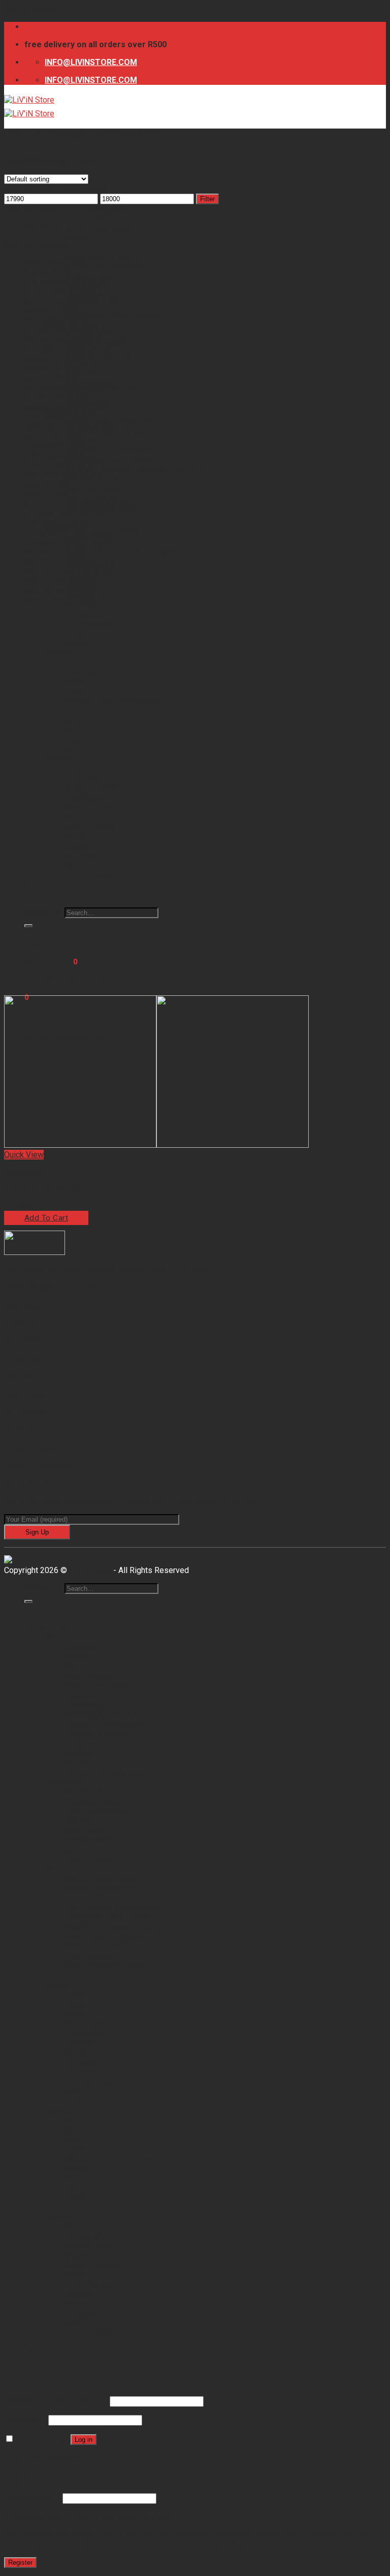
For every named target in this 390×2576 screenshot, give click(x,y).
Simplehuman (90, 827)
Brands (38, 1975)
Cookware (44, 359)
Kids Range (85, 373)
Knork (76, 682)
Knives (36, 485)
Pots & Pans (47, 494)
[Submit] (28, 926)
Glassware (45, 446)
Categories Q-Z (72, 1869)
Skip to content (31, 9)
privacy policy (219, 2544)
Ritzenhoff (85, 779)
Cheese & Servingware (106, 267)
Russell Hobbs (92, 789)
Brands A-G (65, 1985)
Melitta (79, 711)
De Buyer (81, 605)
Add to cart (46, 1218)
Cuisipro (80, 2052)
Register (20, 2563)
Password (25, 2420)
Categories (46, 170)
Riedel (76, 769)
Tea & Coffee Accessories (112, 451)
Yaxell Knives (49, 601)
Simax (76, 818)
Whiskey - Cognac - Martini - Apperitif (92, 552)
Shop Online (25, 1341)
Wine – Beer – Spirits (102, 480)
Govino (78, 644)
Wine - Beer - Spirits (60, 562)
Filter (207, 199)
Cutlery (80, 306)
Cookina (79, 2043)
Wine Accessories (97, 489)
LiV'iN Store (90, 1570)
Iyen (72, 663)
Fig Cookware (90, 624)
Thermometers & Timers (110, 460)
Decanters (45, 398)
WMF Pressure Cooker (65, 591)
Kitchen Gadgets (55, 465)
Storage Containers (103, 431)
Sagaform (84, 798)
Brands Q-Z (66, 760)
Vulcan (38, 227)
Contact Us (46, 894)
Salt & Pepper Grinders (67, 504)
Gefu (73, 634)
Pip (70, 750)
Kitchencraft (90, 673)
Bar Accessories (96, 209)
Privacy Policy (29, 1448)
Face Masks (46, 417)
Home (36, 151)
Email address (32, 2498)
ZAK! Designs (88, 875)
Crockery (42, 369)
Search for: (43, 912)
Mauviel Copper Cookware (114, 702)
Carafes (81, 238)
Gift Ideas (83, 364)
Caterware (86, 248)
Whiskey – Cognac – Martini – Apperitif (136, 470)
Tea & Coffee (88, 441)
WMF (73, 866)
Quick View (24, 1155)
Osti (73, 731)
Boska (76, 2014)
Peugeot (81, 740)
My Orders (23, 1430)
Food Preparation (99, 354)
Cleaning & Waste (57, 350)
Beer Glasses (90, 219)
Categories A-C (72, 1637)
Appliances (86, 190)
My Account (25, 1412)
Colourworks (87, 2033)
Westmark (85, 856)
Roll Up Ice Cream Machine (52, 1190)
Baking (37, 272)
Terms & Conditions (39, 1466)
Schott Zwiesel (94, 808)
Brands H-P (65, 653)
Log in (84, 2440)
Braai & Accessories (103, 229)
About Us (20, 1323)
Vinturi (78, 846)
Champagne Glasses (103, 258)
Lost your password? (42, 2458)
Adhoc (76, 1994)
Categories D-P (72, 1782)
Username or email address (56, 2401)
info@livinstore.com (62, 1288)
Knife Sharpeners (57, 475)
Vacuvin (79, 837)
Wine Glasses (49, 581)
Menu (75, 721)
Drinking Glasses (56, 407)
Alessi (76, 2004)
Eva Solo (82, 615)
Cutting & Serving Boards (112, 316)
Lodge (76, 692)
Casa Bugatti (87, 2023)
